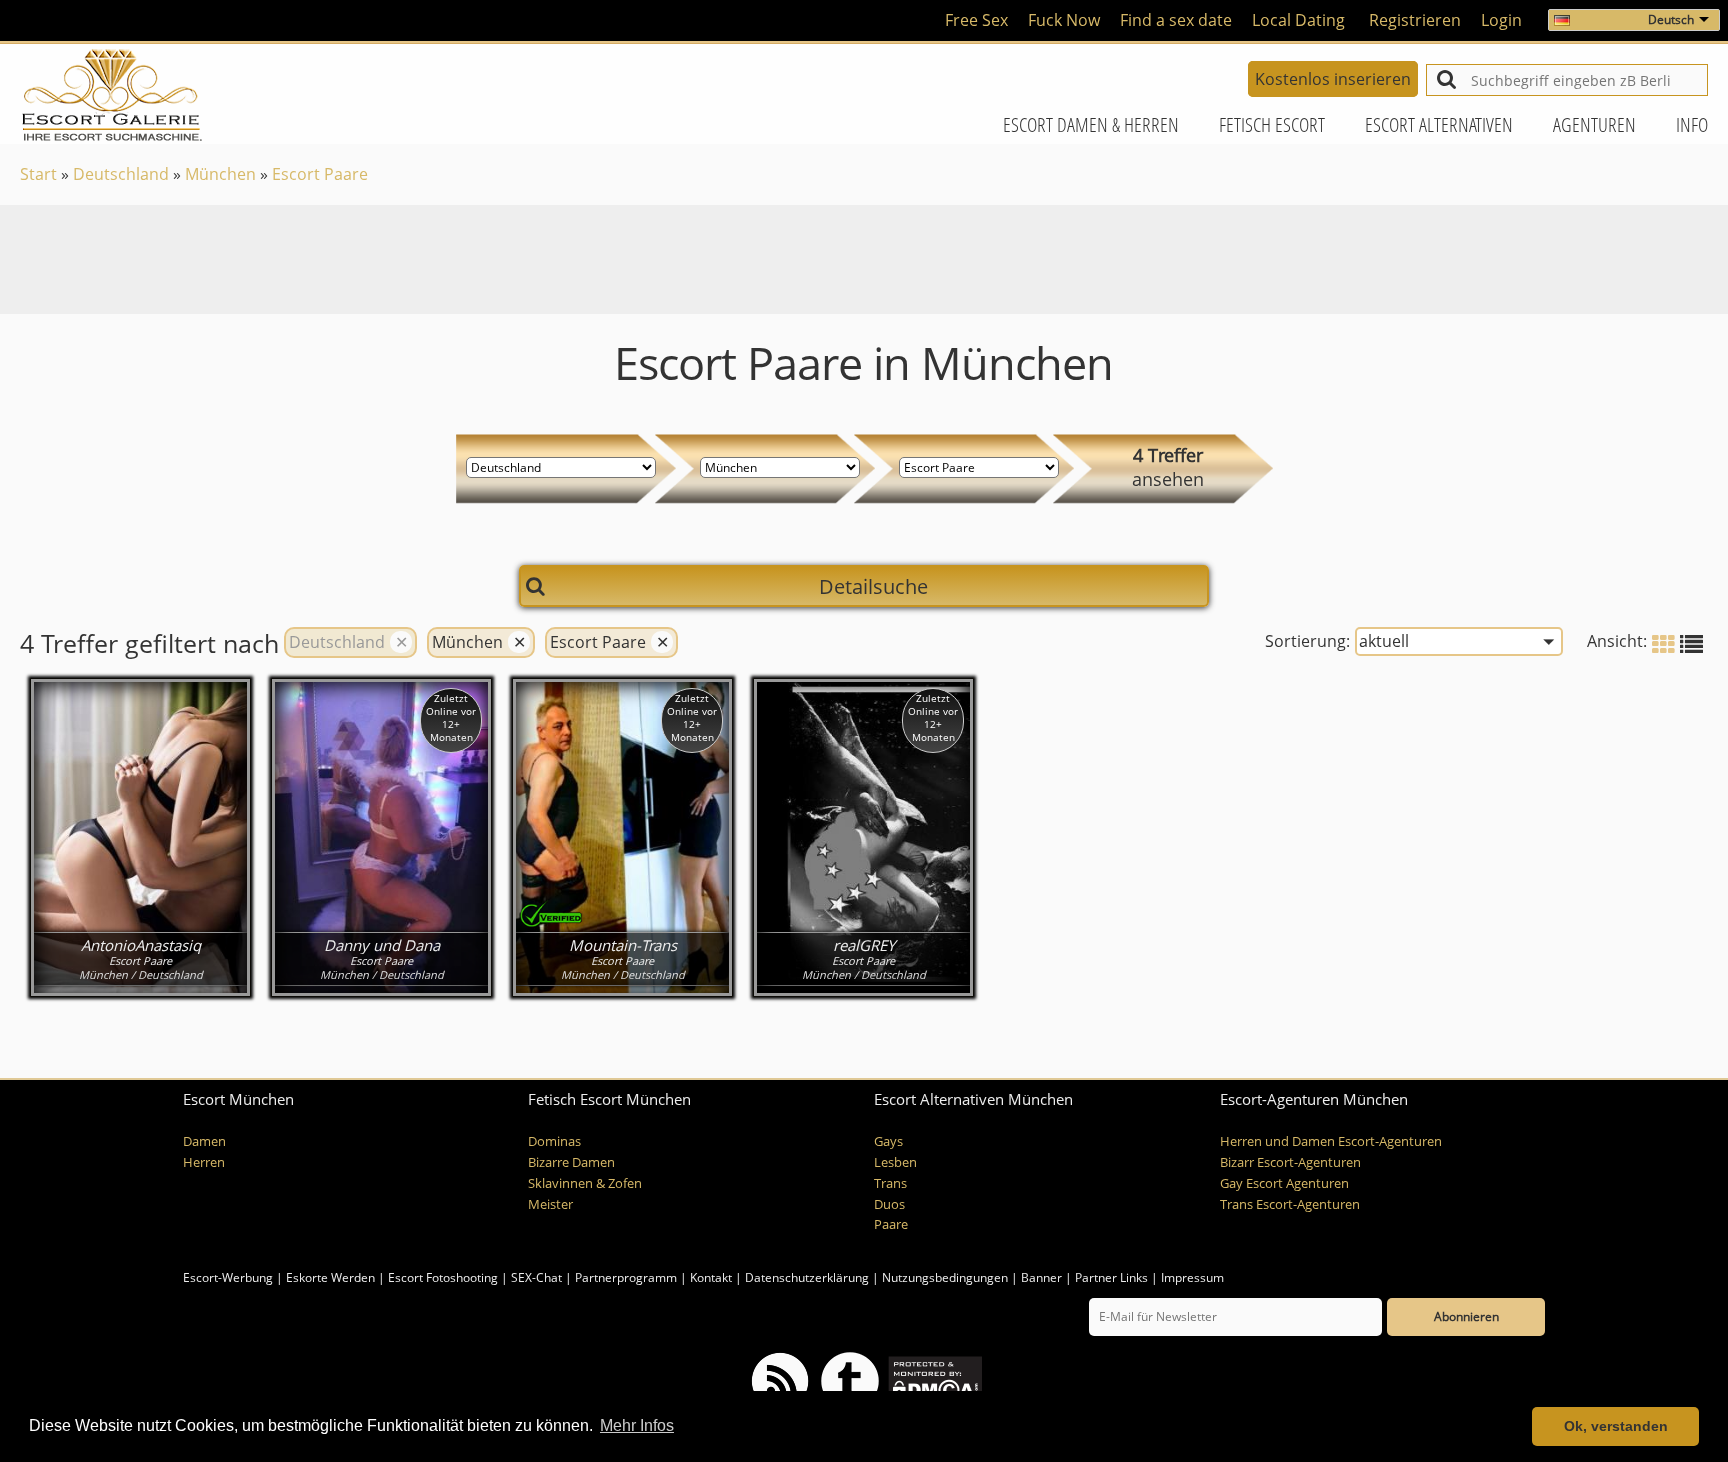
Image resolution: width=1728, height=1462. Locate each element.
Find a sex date (1176, 20)
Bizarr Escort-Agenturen (1290, 1162)
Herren (204, 1162)
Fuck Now (1064, 20)
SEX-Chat (536, 1277)
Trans (890, 1183)
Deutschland (121, 174)
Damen (204, 1141)
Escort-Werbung (228, 1277)
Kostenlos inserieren (1333, 79)
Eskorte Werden (330, 1277)
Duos (889, 1204)
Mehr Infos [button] (637, 1425)
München (220, 174)
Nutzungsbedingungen (945, 1277)
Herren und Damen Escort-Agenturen (1331, 1141)
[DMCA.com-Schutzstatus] (933, 1379)
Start (38, 174)
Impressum (1192, 1277)
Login (1501, 20)
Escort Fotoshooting (443, 1277)
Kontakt (712, 1277)
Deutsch (1671, 19)
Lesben (895, 1162)
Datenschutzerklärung (807, 1277)
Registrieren (1415, 20)
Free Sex (976, 20)
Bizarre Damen (571, 1162)
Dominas (554, 1141)
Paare (891, 1224)
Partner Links (1111, 1277)
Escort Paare (320, 174)
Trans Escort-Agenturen (1290, 1204)
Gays (888, 1141)
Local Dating (1298, 20)
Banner (1041, 1277)
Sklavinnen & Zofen (585, 1183)
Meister (550, 1204)
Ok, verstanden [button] (1616, 1426)
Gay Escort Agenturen (1284, 1183)
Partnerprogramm (626, 1277)
